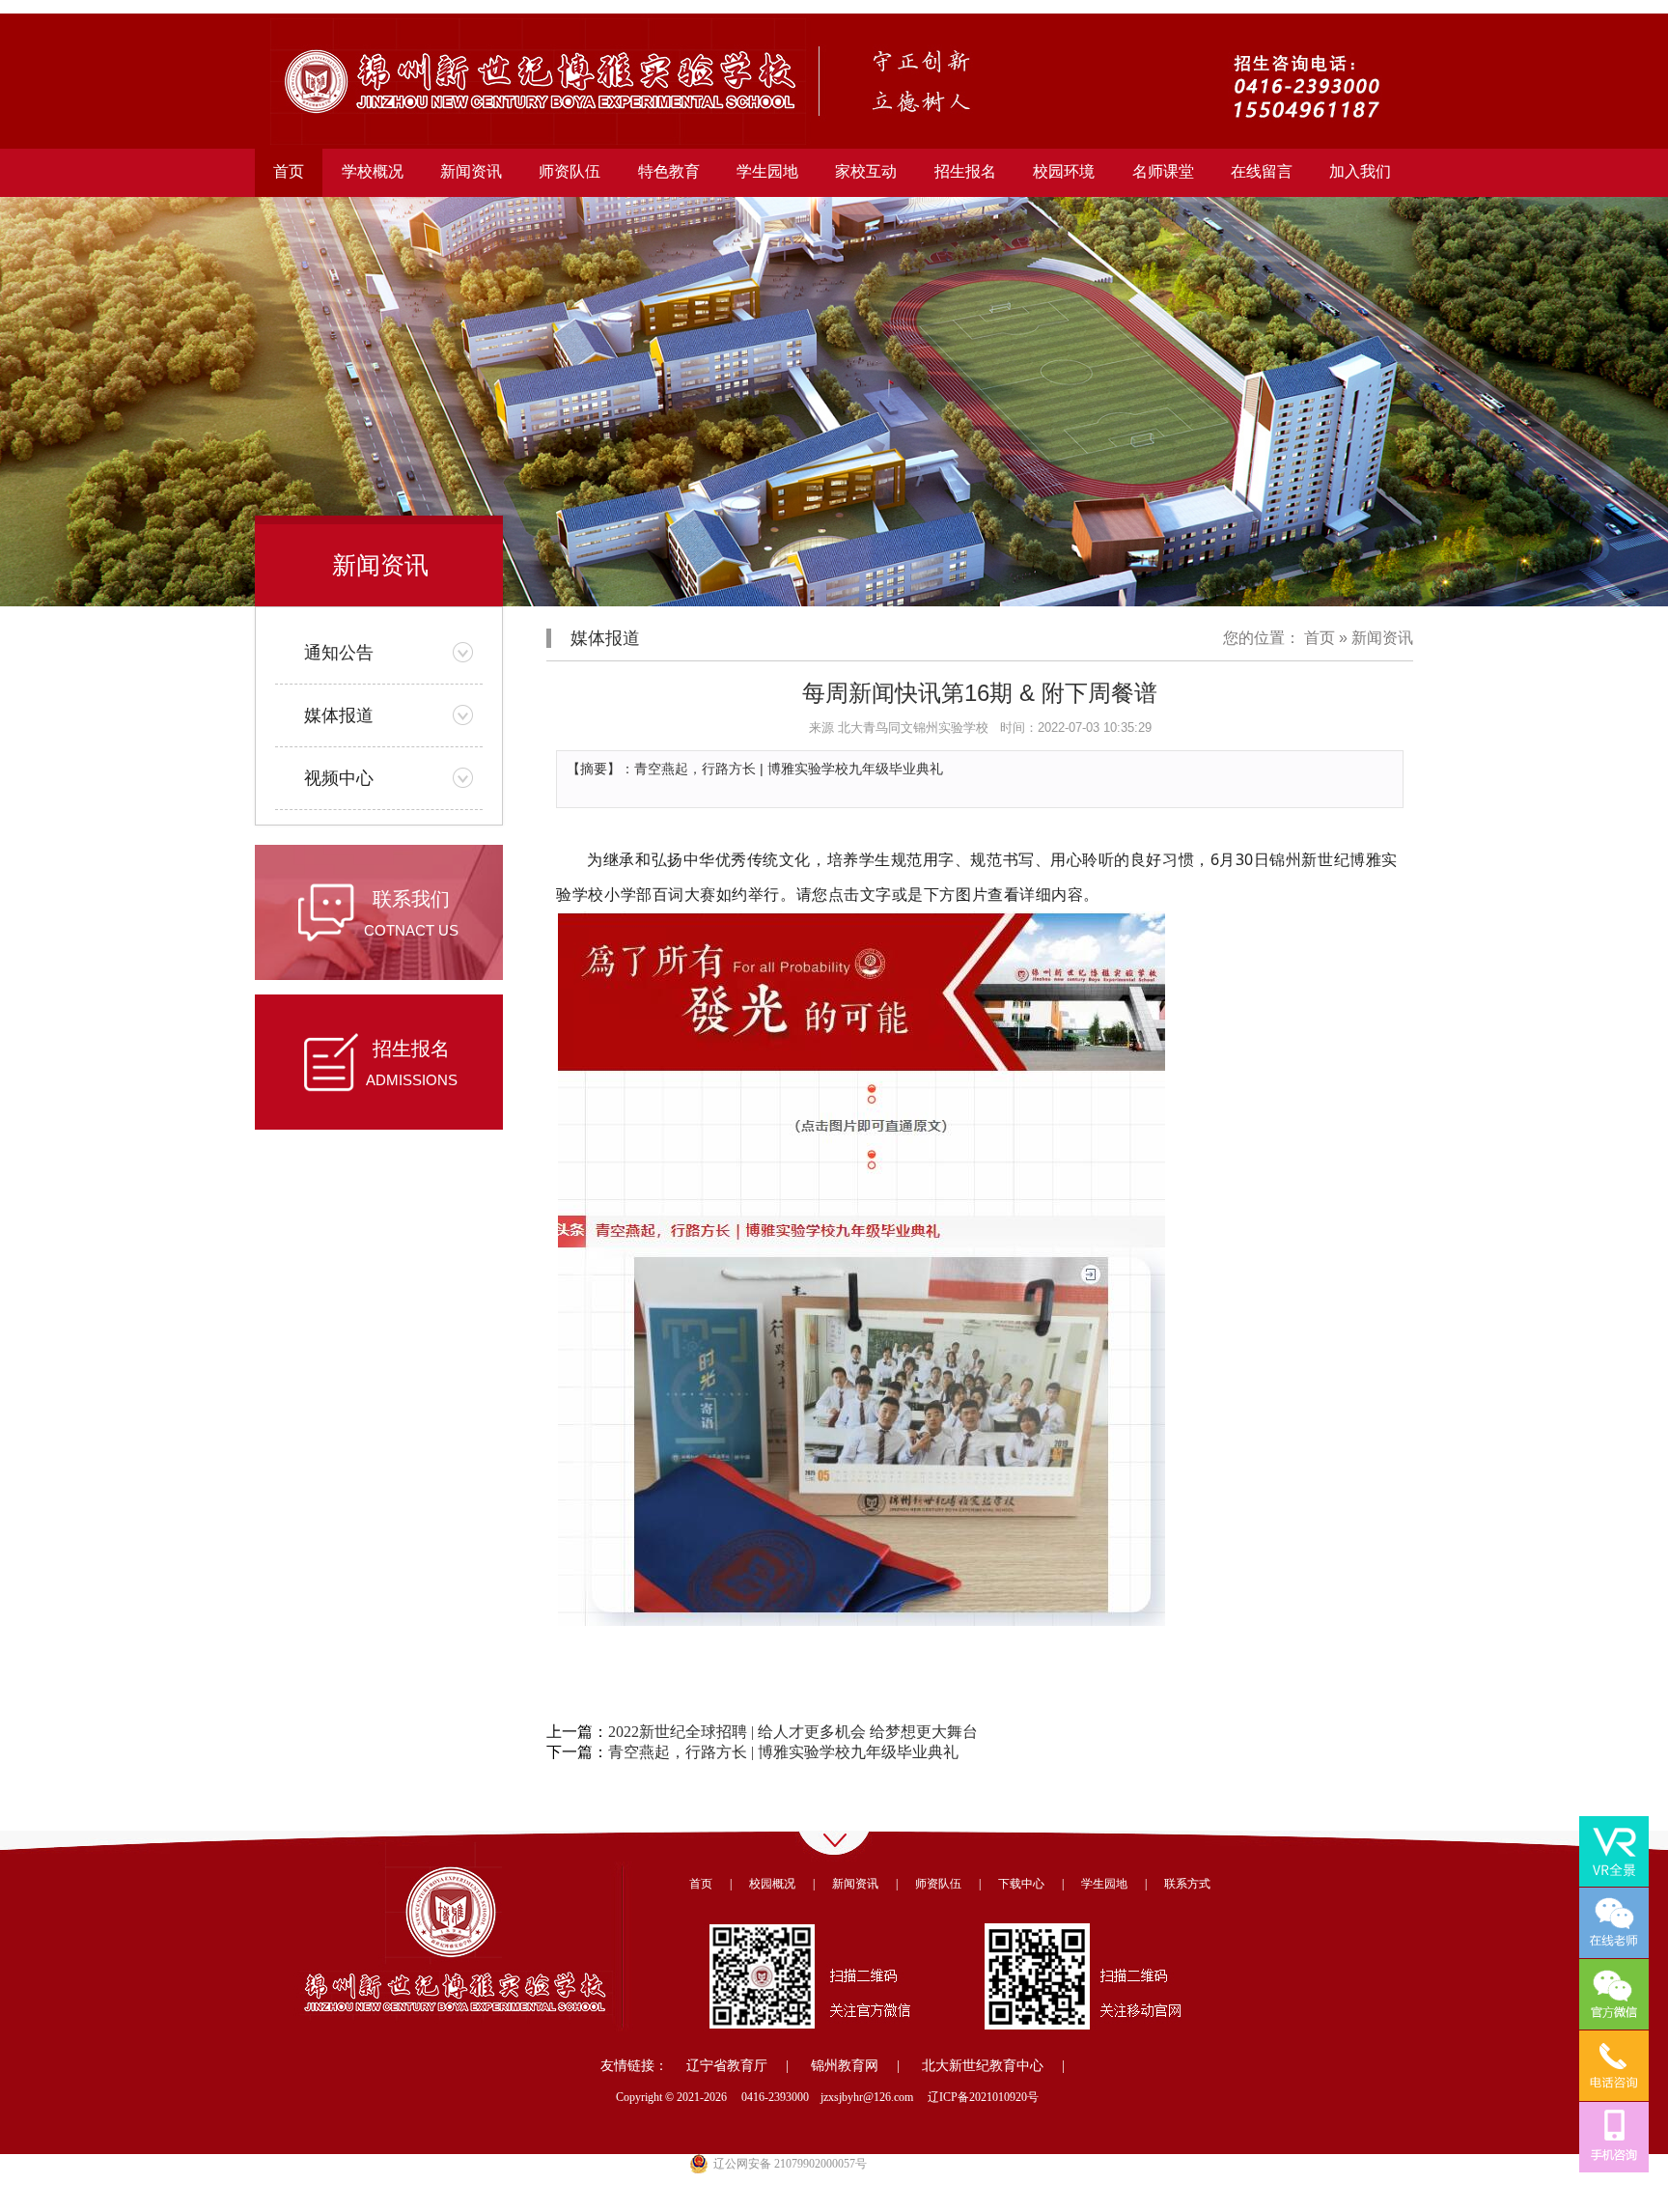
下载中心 (1021, 1884)
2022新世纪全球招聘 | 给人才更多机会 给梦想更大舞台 (793, 1732)
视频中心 (339, 778)
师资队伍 (938, 1884)
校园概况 (772, 1884)
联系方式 (1187, 1884)
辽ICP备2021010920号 (983, 2097)
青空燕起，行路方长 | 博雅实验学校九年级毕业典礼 (783, 1752)
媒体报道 (339, 715)
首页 (289, 171)
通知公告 (339, 653)
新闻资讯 (1382, 638)
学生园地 (1104, 1884)
